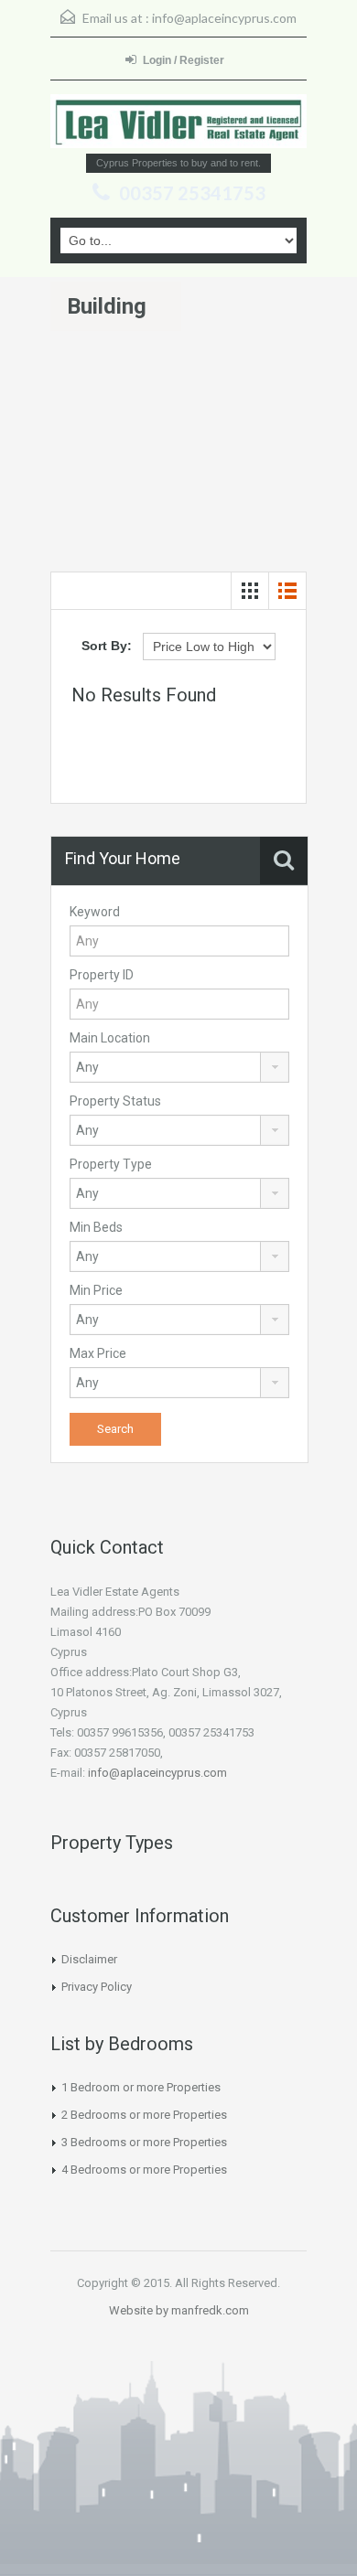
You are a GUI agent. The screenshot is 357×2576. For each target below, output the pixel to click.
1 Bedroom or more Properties (141, 2087)
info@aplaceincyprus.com (224, 18)
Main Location (110, 1038)
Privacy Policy (97, 1987)
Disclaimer (89, 1959)
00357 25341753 (192, 193)
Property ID (102, 975)
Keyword (95, 912)
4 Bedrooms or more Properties (144, 2170)
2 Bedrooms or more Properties (144, 2115)
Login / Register (184, 60)
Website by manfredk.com (179, 2310)
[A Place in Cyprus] (178, 121)
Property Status (115, 1101)
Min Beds (96, 1227)
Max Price (98, 1353)
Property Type (111, 1164)
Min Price (96, 1290)
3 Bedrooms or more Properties (144, 2142)
